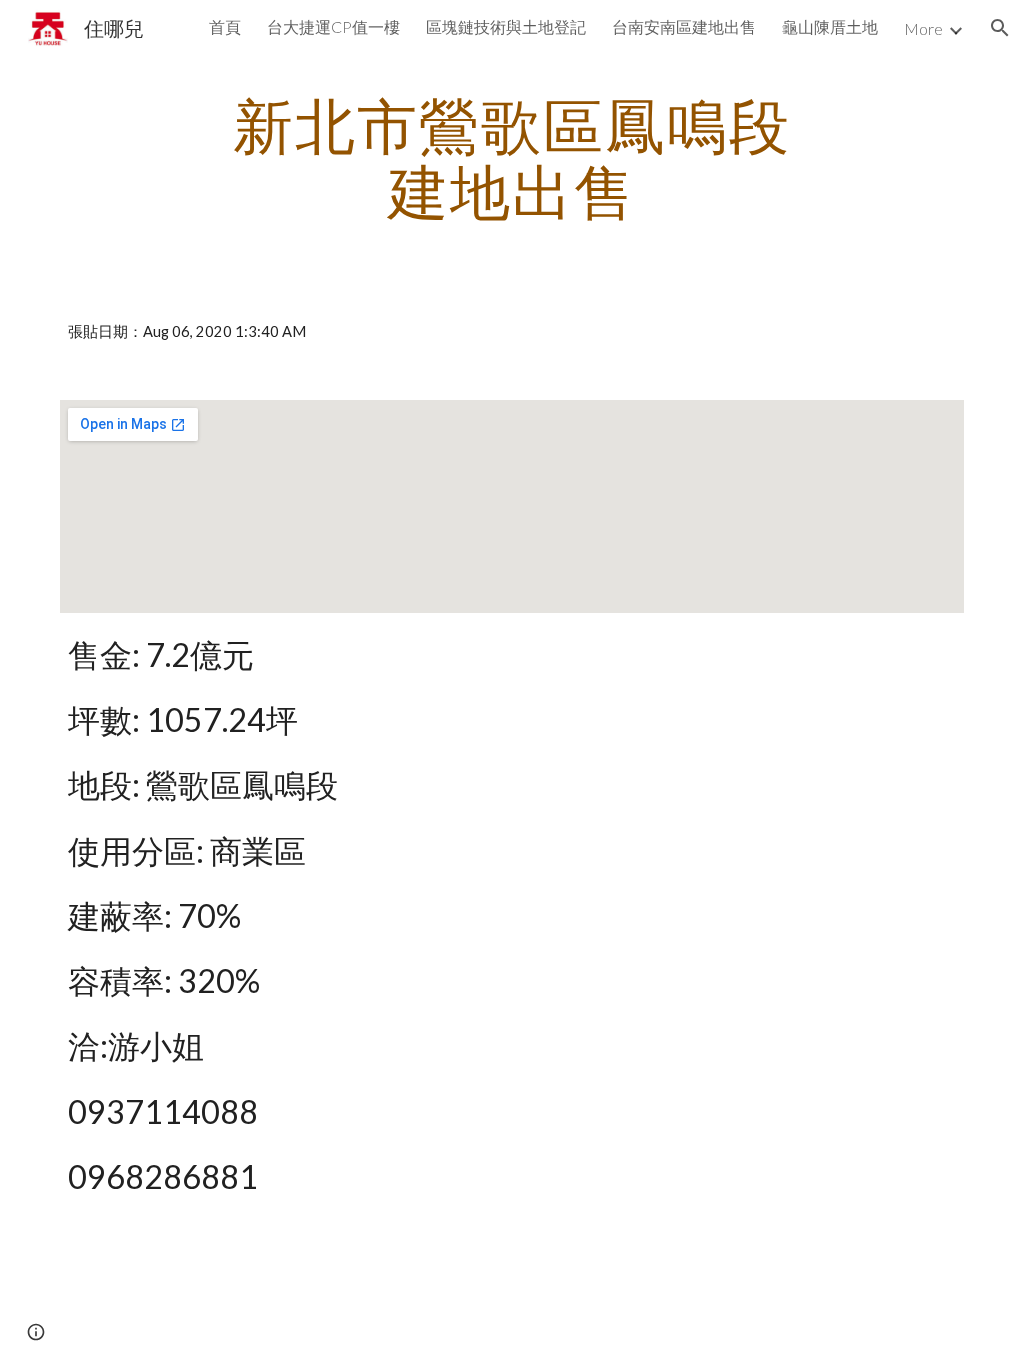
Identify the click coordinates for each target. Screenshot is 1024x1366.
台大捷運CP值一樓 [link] (333, 26)
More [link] (923, 28)
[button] (1000, 28)
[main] (511, 158)
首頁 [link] (225, 26)
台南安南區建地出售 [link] (684, 26)
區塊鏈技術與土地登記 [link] (506, 26)
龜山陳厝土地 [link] (830, 26)
